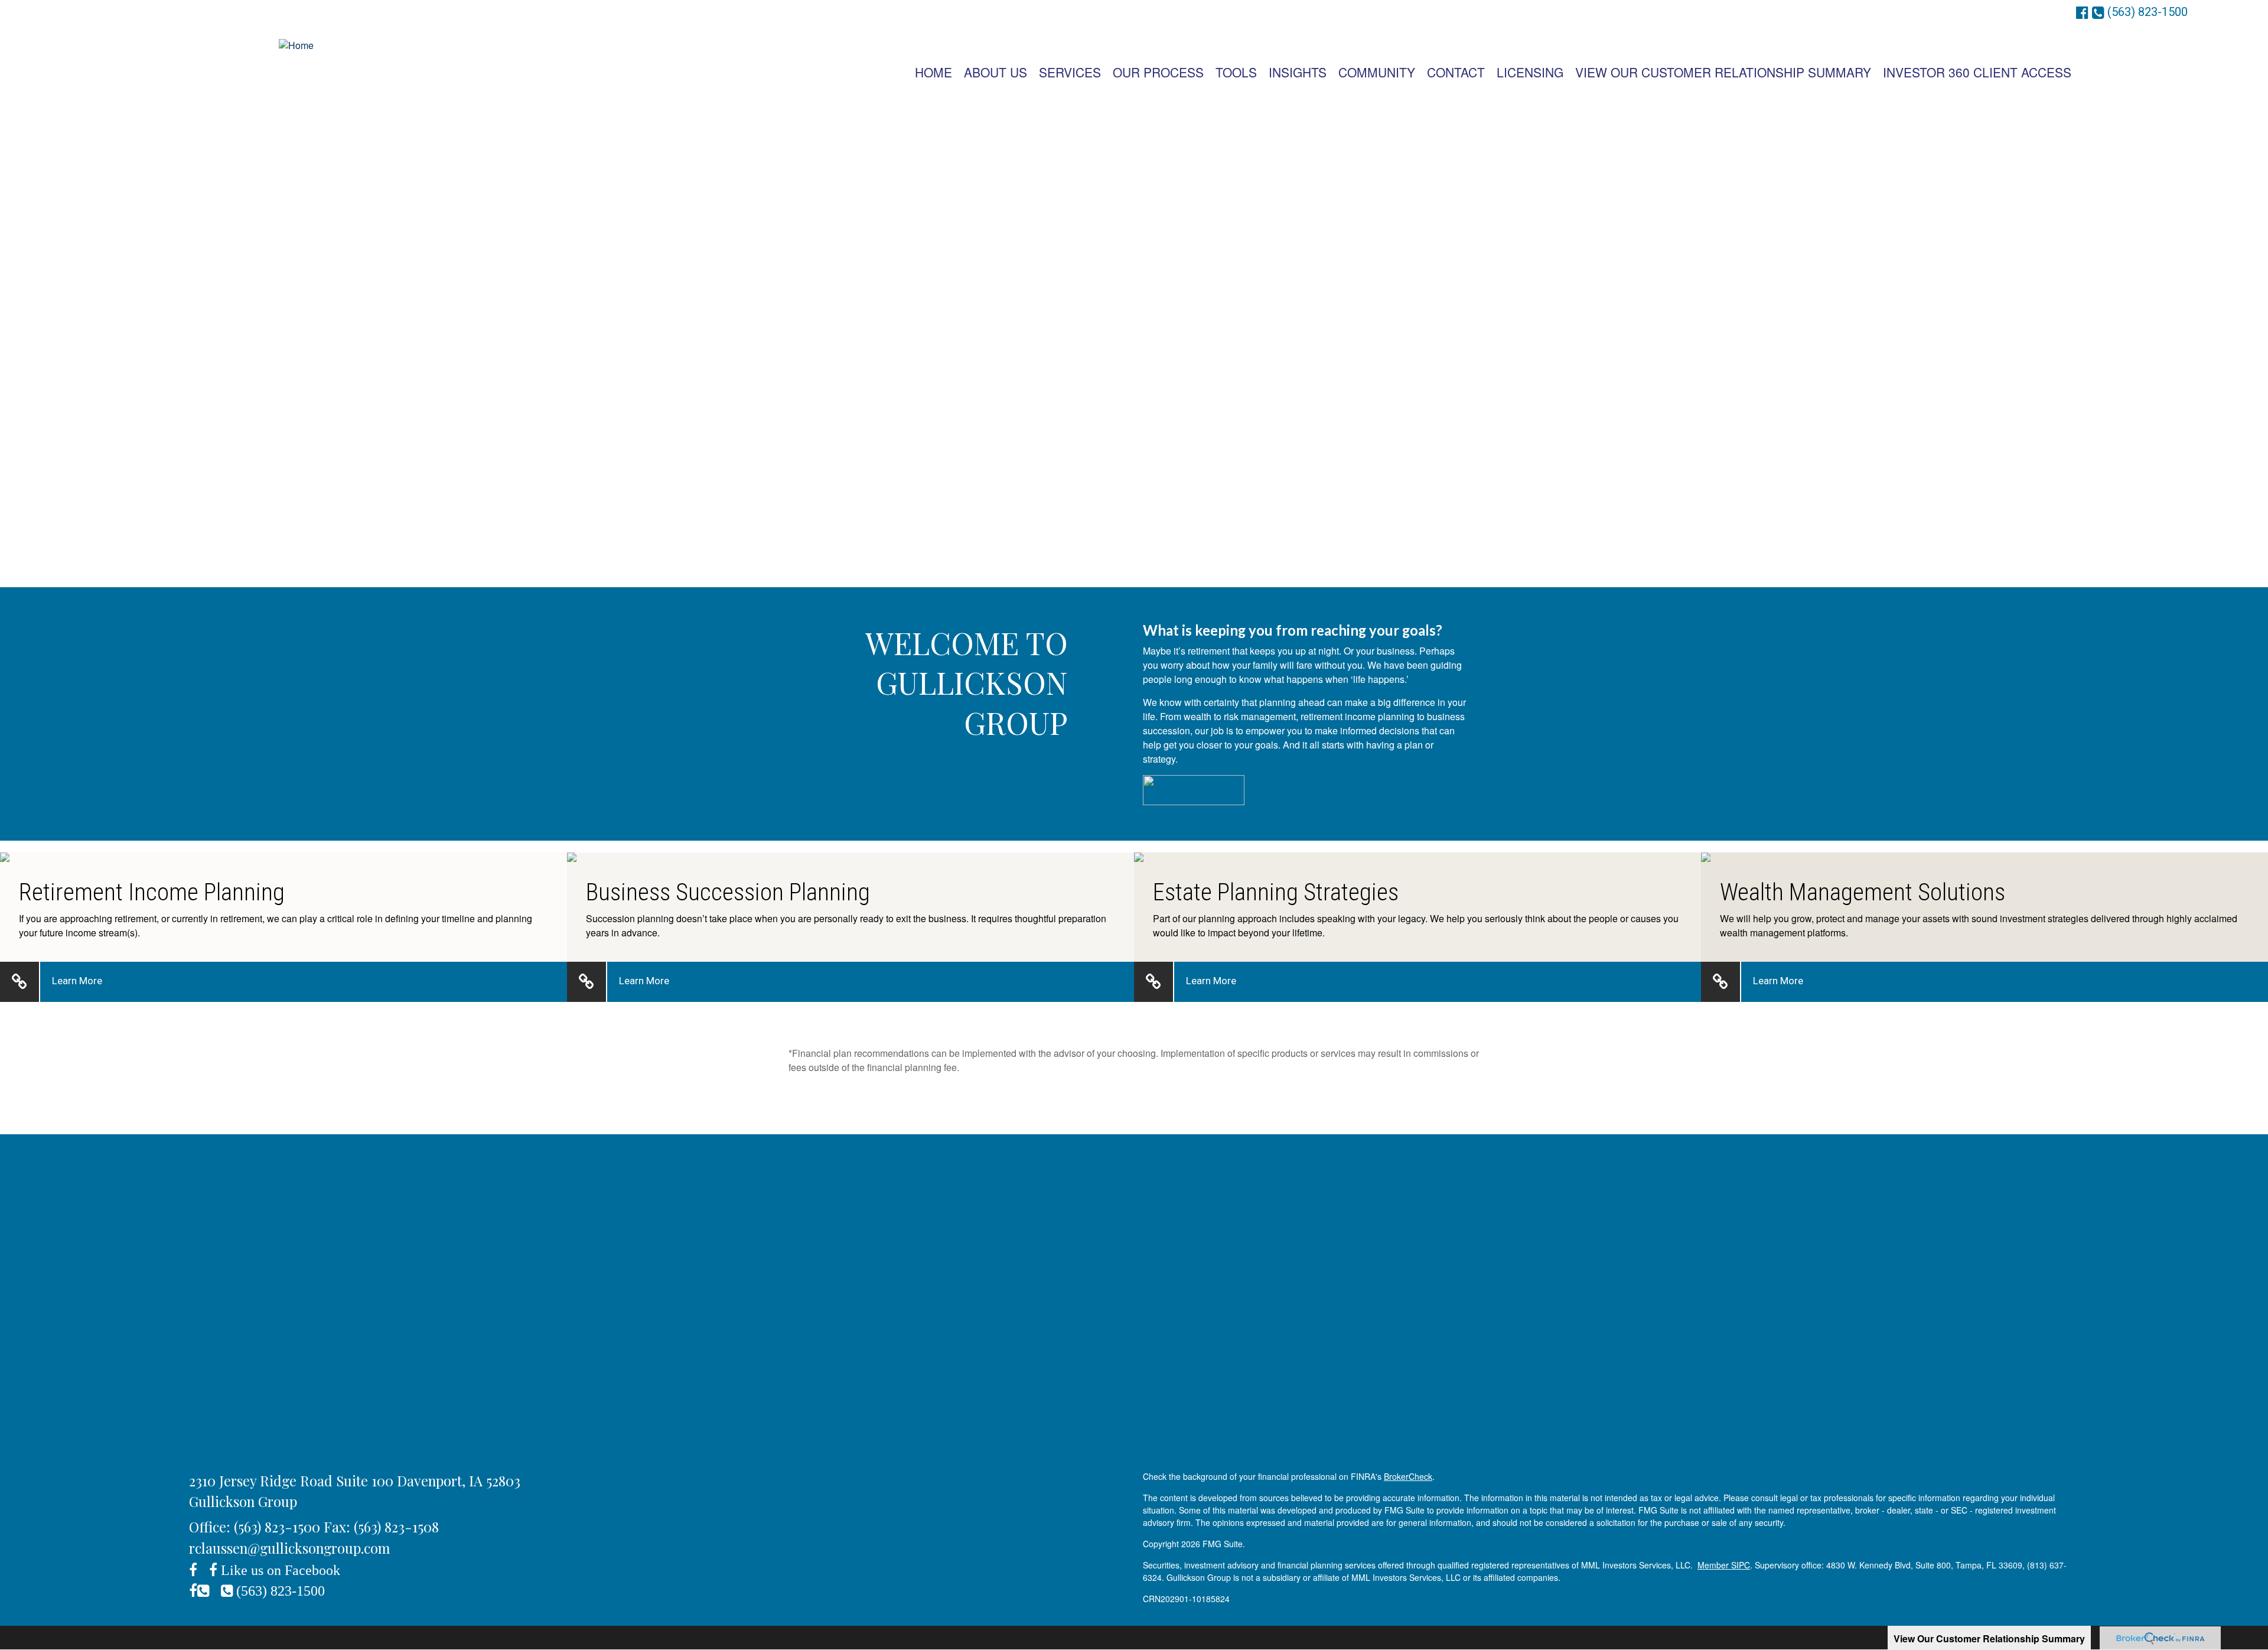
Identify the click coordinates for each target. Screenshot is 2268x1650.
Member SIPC (1724, 1565)
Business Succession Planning (728, 892)
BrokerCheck (1408, 1476)
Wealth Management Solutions (1863, 892)
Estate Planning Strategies (1276, 892)
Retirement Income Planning (152, 892)
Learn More (77, 981)
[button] (995, 72)
